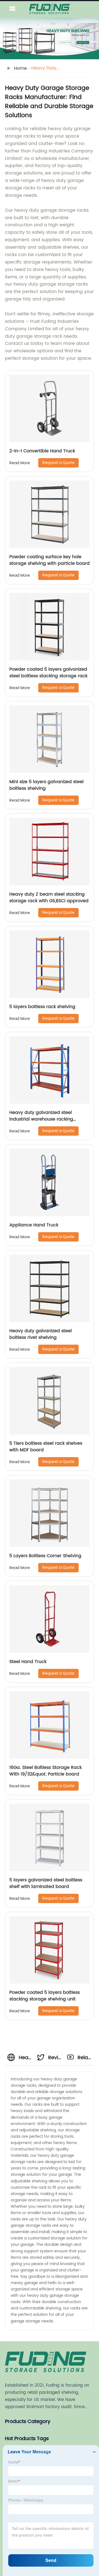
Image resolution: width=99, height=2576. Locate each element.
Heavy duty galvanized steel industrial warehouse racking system (41, 1119)
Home (20, 68)
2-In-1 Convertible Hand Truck (42, 451)
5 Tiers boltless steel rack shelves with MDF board (46, 1447)
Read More (20, 463)
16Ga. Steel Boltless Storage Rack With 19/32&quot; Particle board (46, 1771)
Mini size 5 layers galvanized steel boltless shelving (46, 785)
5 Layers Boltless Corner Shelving (45, 1556)
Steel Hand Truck (28, 1662)
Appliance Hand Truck (34, 1225)
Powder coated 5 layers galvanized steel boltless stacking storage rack (48, 673)
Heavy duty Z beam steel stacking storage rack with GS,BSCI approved (49, 898)
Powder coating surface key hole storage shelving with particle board (50, 560)
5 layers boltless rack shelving (42, 1007)
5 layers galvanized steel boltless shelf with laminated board (46, 1883)
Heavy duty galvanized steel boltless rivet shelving (41, 1334)
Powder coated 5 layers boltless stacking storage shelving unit (45, 1996)
